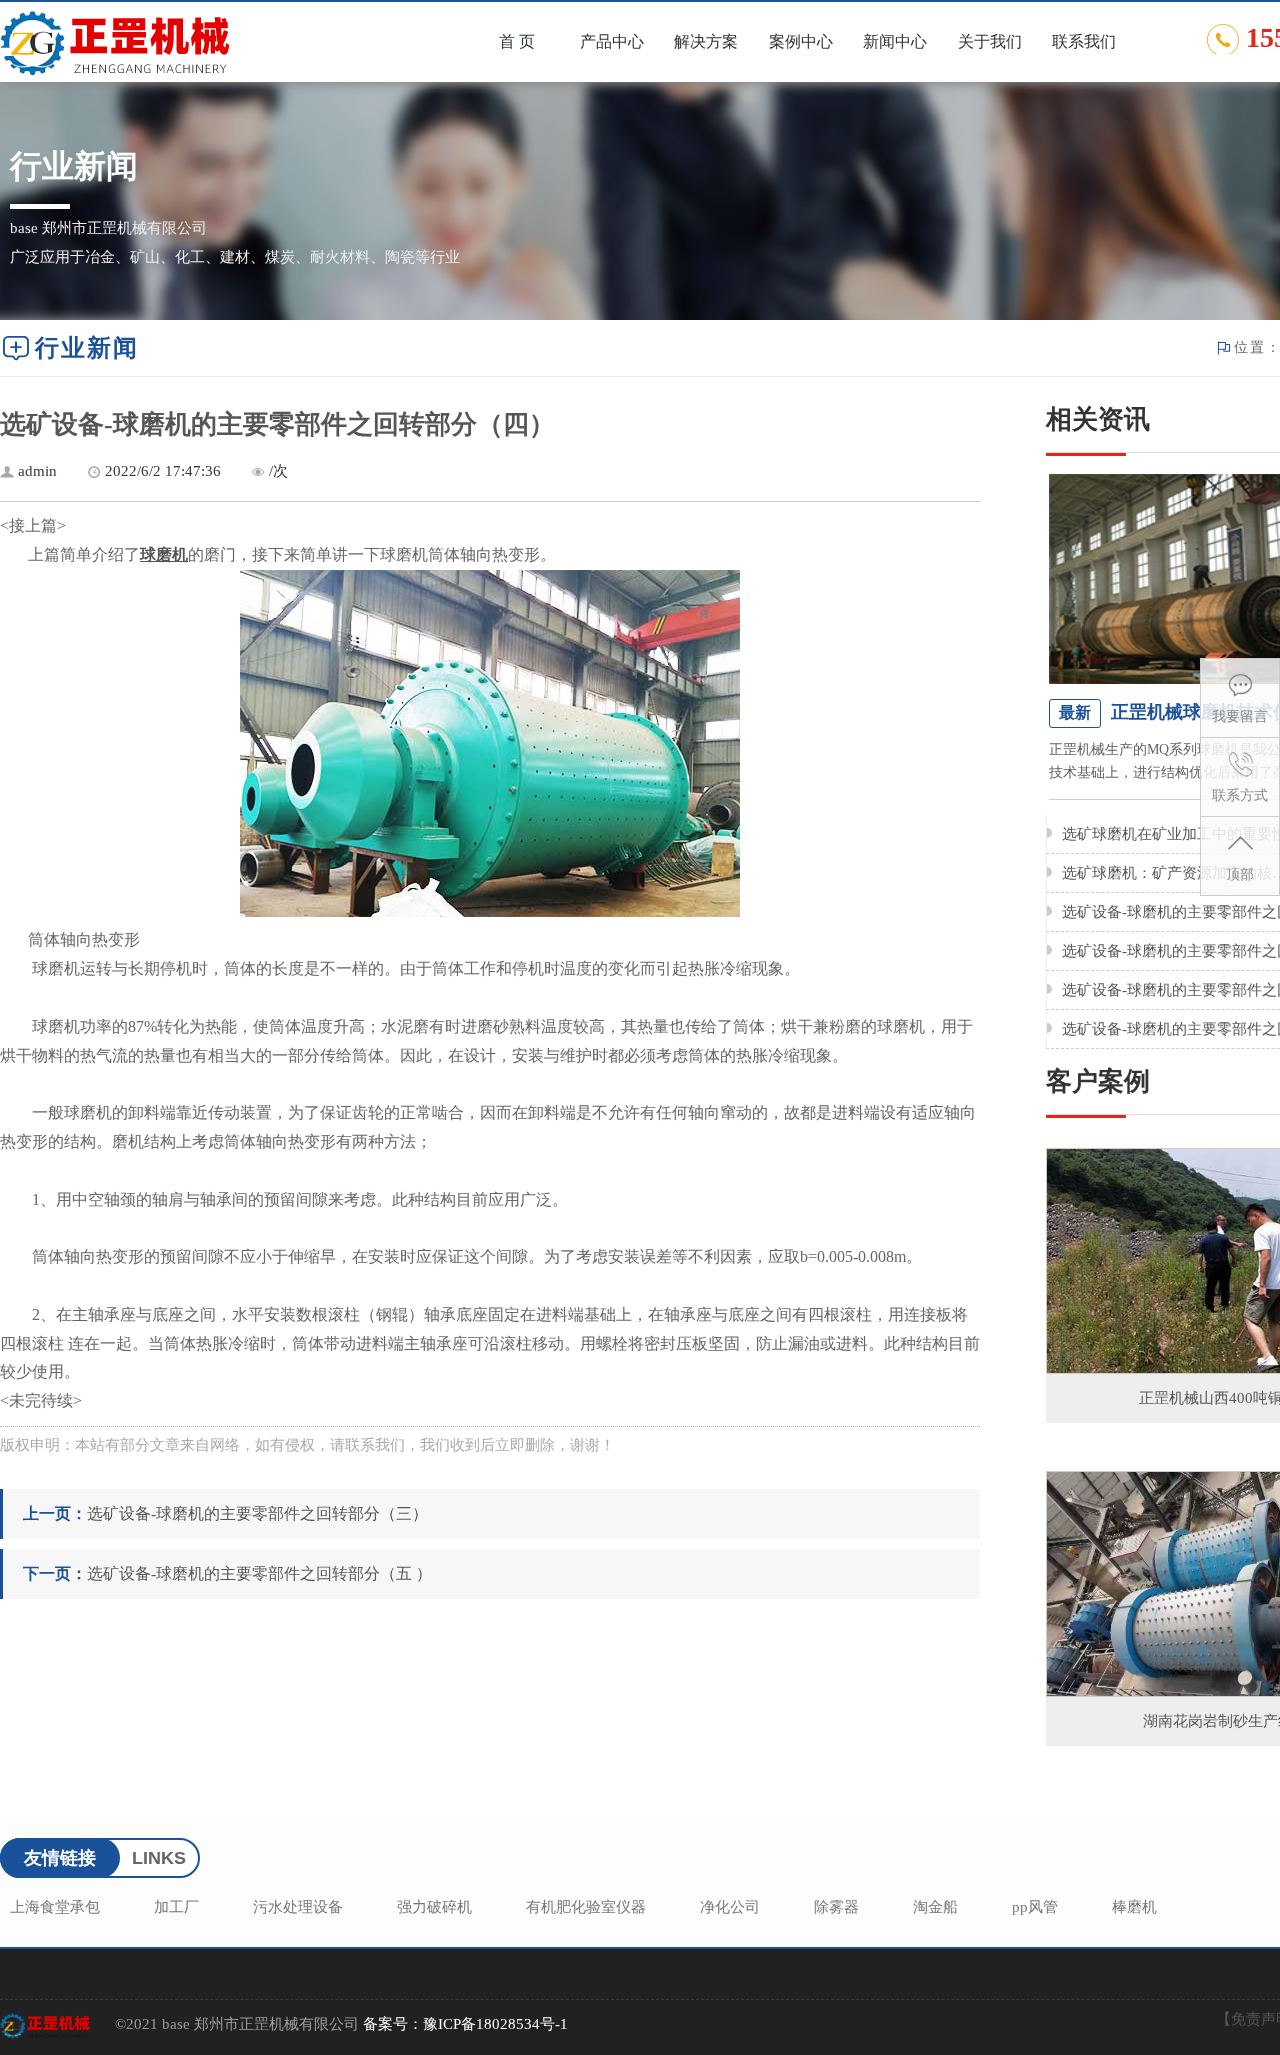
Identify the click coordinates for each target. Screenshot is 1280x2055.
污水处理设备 (298, 1907)
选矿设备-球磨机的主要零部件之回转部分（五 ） (259, 1573)
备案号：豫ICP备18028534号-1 (465, 2024)
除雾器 (836, 1907)
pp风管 (1035, 1907)
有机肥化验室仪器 (586, 1907)
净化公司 (730, 1907)
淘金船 (935, 1907)
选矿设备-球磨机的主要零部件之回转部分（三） (257, 1513)
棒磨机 (1134, 1907)
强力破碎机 (434, 1907)
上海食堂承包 (55, 1907)
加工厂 (176, 1907)
